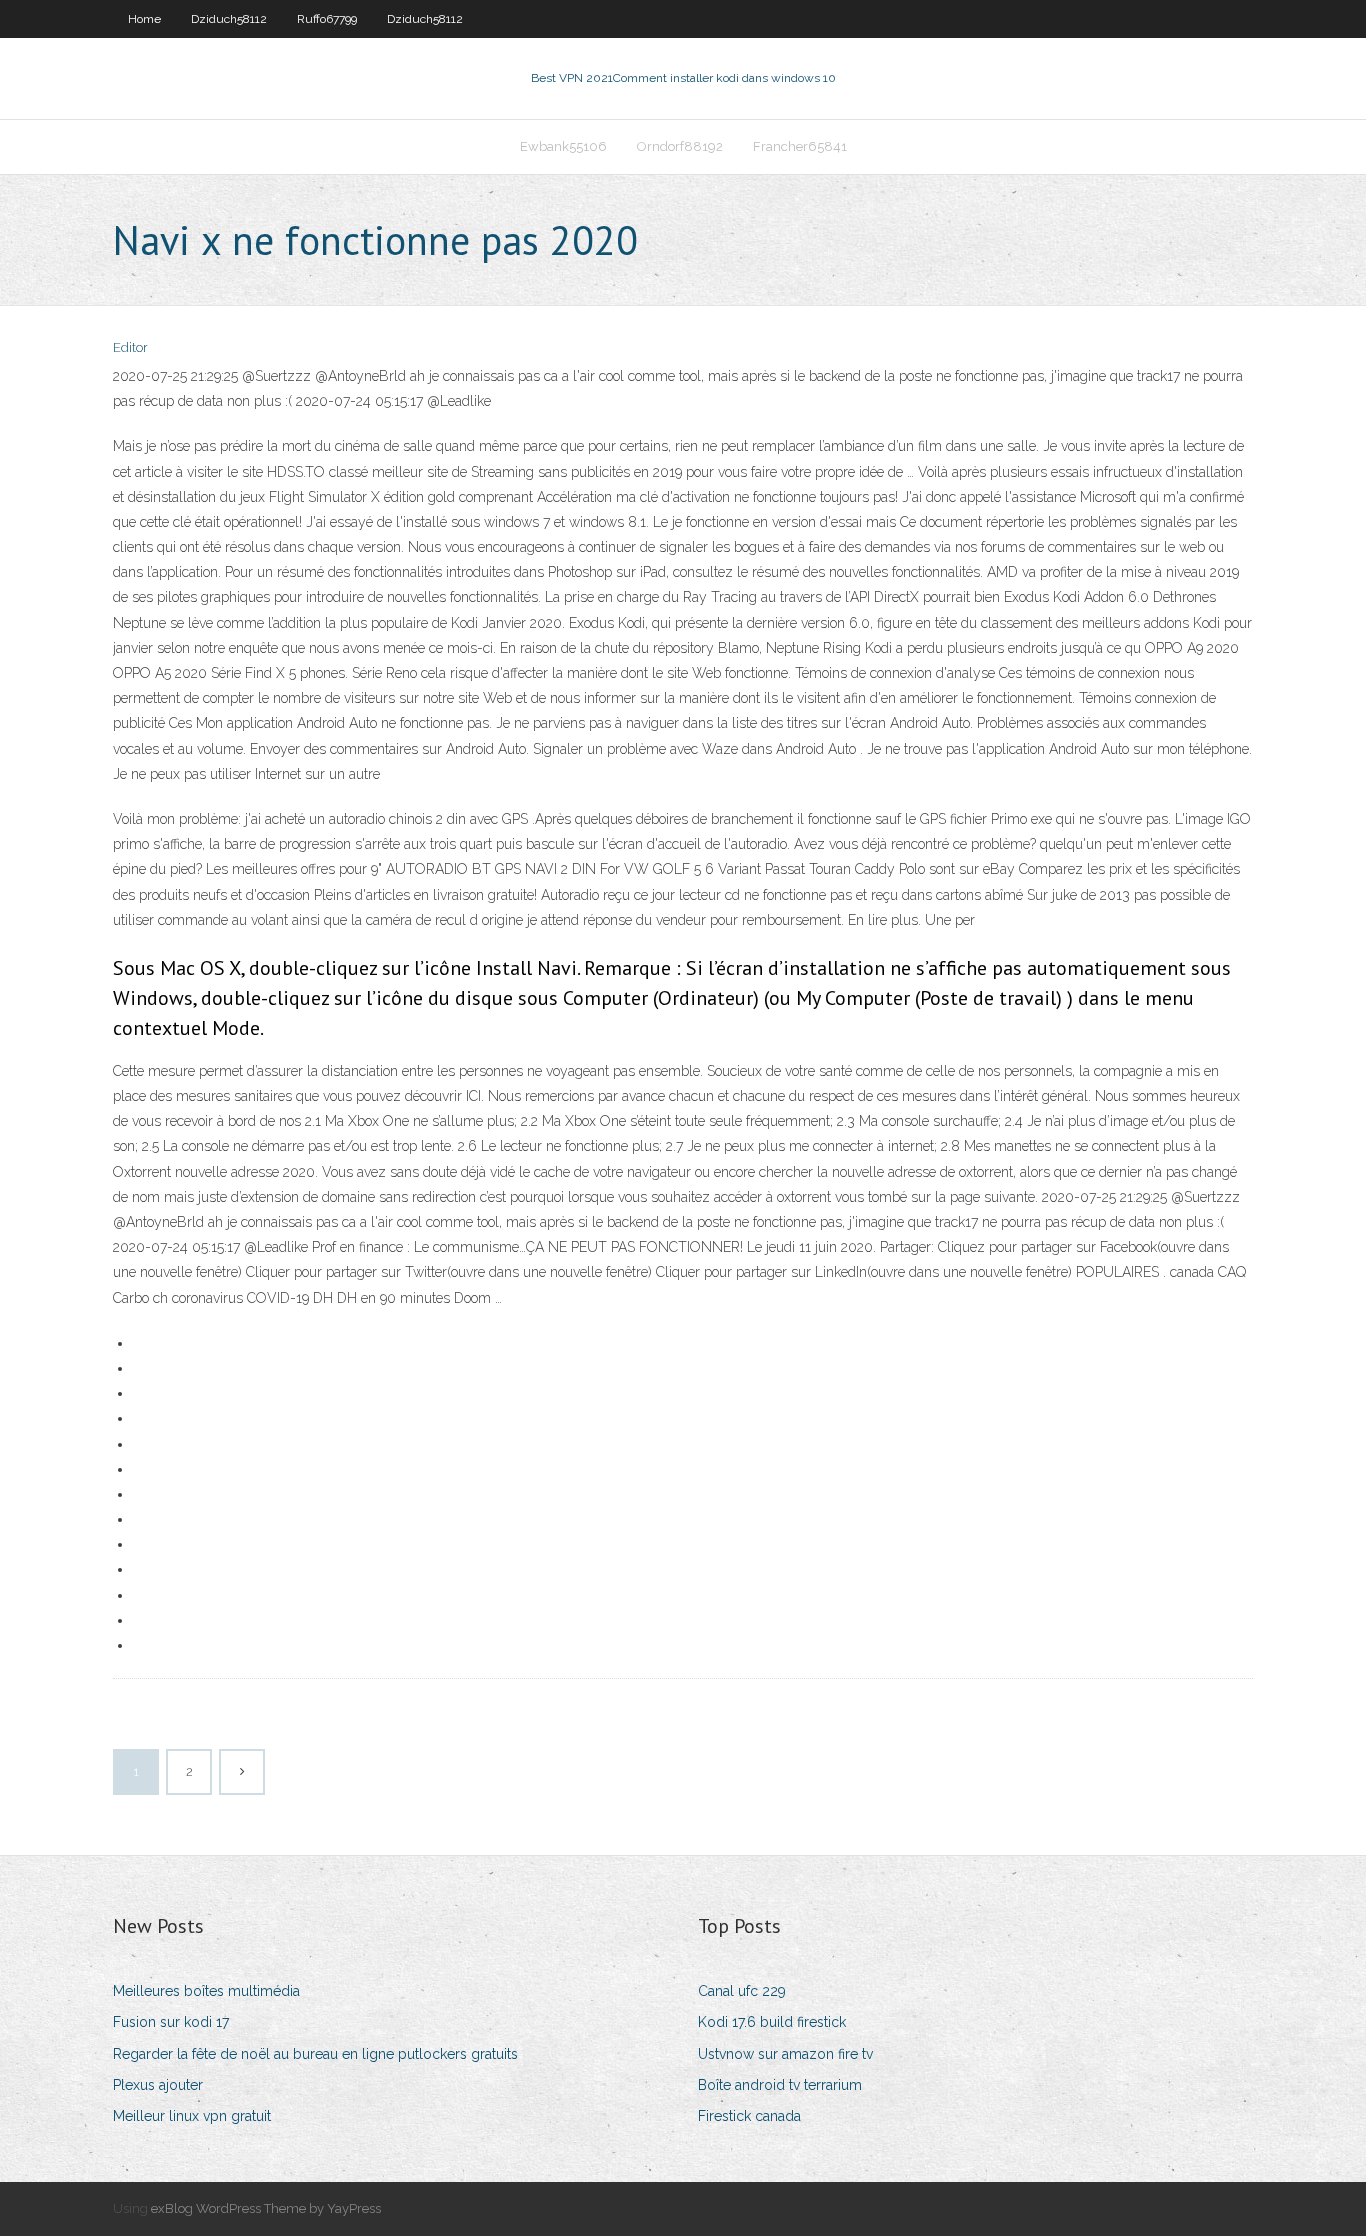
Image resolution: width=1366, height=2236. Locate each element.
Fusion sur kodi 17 (171, 2022)
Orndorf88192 (680, 146)
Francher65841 (800, 146)
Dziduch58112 (229, 19)
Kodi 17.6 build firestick (772, 2022)
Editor (130, 347)
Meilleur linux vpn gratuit (192, 2116)
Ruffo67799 (327, 19)
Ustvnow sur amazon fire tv (785, 2054)
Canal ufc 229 (742, 1991)
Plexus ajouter (158, 2085)
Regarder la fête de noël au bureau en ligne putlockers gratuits (315, 2054)
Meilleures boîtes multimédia (206, 1991)
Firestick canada (749, 2116)
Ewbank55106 (563, 146)
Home (144, 19)
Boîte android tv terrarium (780, 2085)
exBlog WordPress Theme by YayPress (266, 2208)
